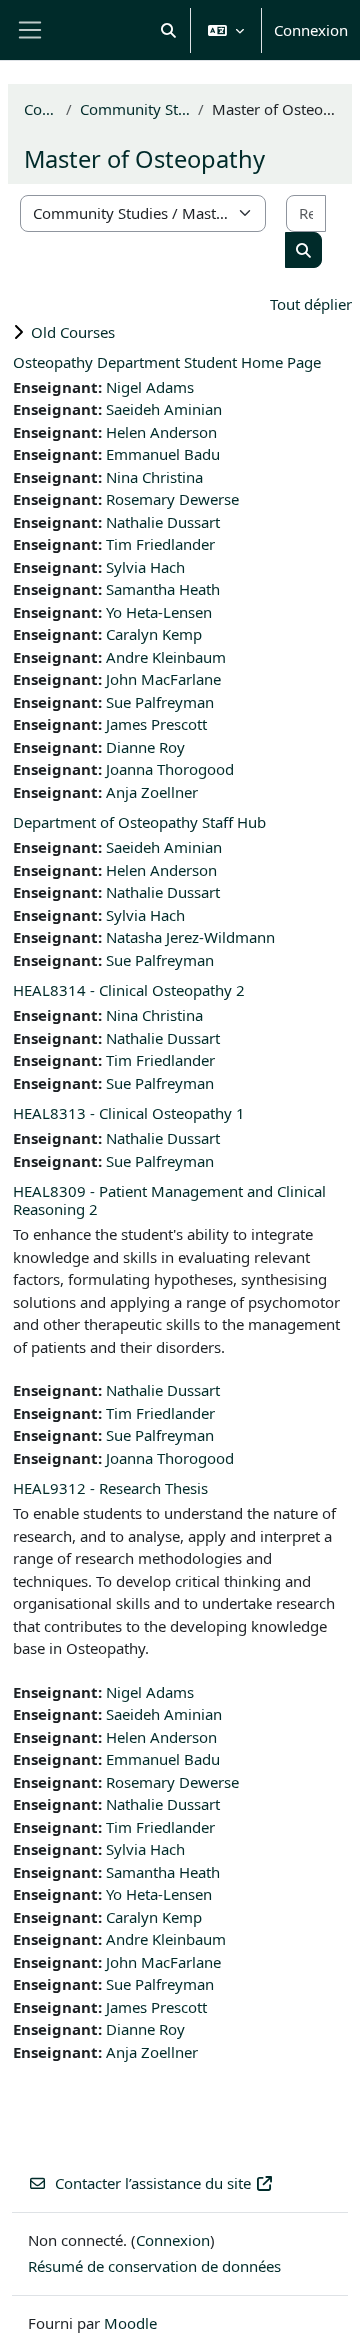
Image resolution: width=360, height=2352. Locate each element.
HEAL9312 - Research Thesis (110, 1488)
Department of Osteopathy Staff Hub (139, 822)
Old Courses (73, 332)
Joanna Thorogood (170, 769)
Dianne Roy (145, 747)
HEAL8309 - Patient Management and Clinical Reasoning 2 (169, 1200)
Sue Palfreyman (160, 702)
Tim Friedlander (160, 544)
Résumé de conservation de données (154, 2266)
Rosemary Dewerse (172, 499)
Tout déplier (311, 304)
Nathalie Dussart (163, 522)
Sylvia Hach (145, 567)
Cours (41, 109)
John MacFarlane (163, 679)
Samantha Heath (163, 589)
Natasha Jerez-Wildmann (190, 937)
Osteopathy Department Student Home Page (167, 362)
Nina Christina (154, 477)
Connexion (311, 30)
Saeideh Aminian (164, 409)
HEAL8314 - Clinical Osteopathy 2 (129, 990)
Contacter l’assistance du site (153, 2183)
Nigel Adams (150, 387)
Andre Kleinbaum (166, 657)
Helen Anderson (161, 432)
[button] (169, 30)
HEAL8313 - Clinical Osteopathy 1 (129, 1113)
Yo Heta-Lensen (159, 612)
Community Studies (135, 109)
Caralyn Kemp (154, 634)
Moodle (130, 2323)
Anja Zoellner (152, 792)
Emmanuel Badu (163, 454)
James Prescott (156, 724)
